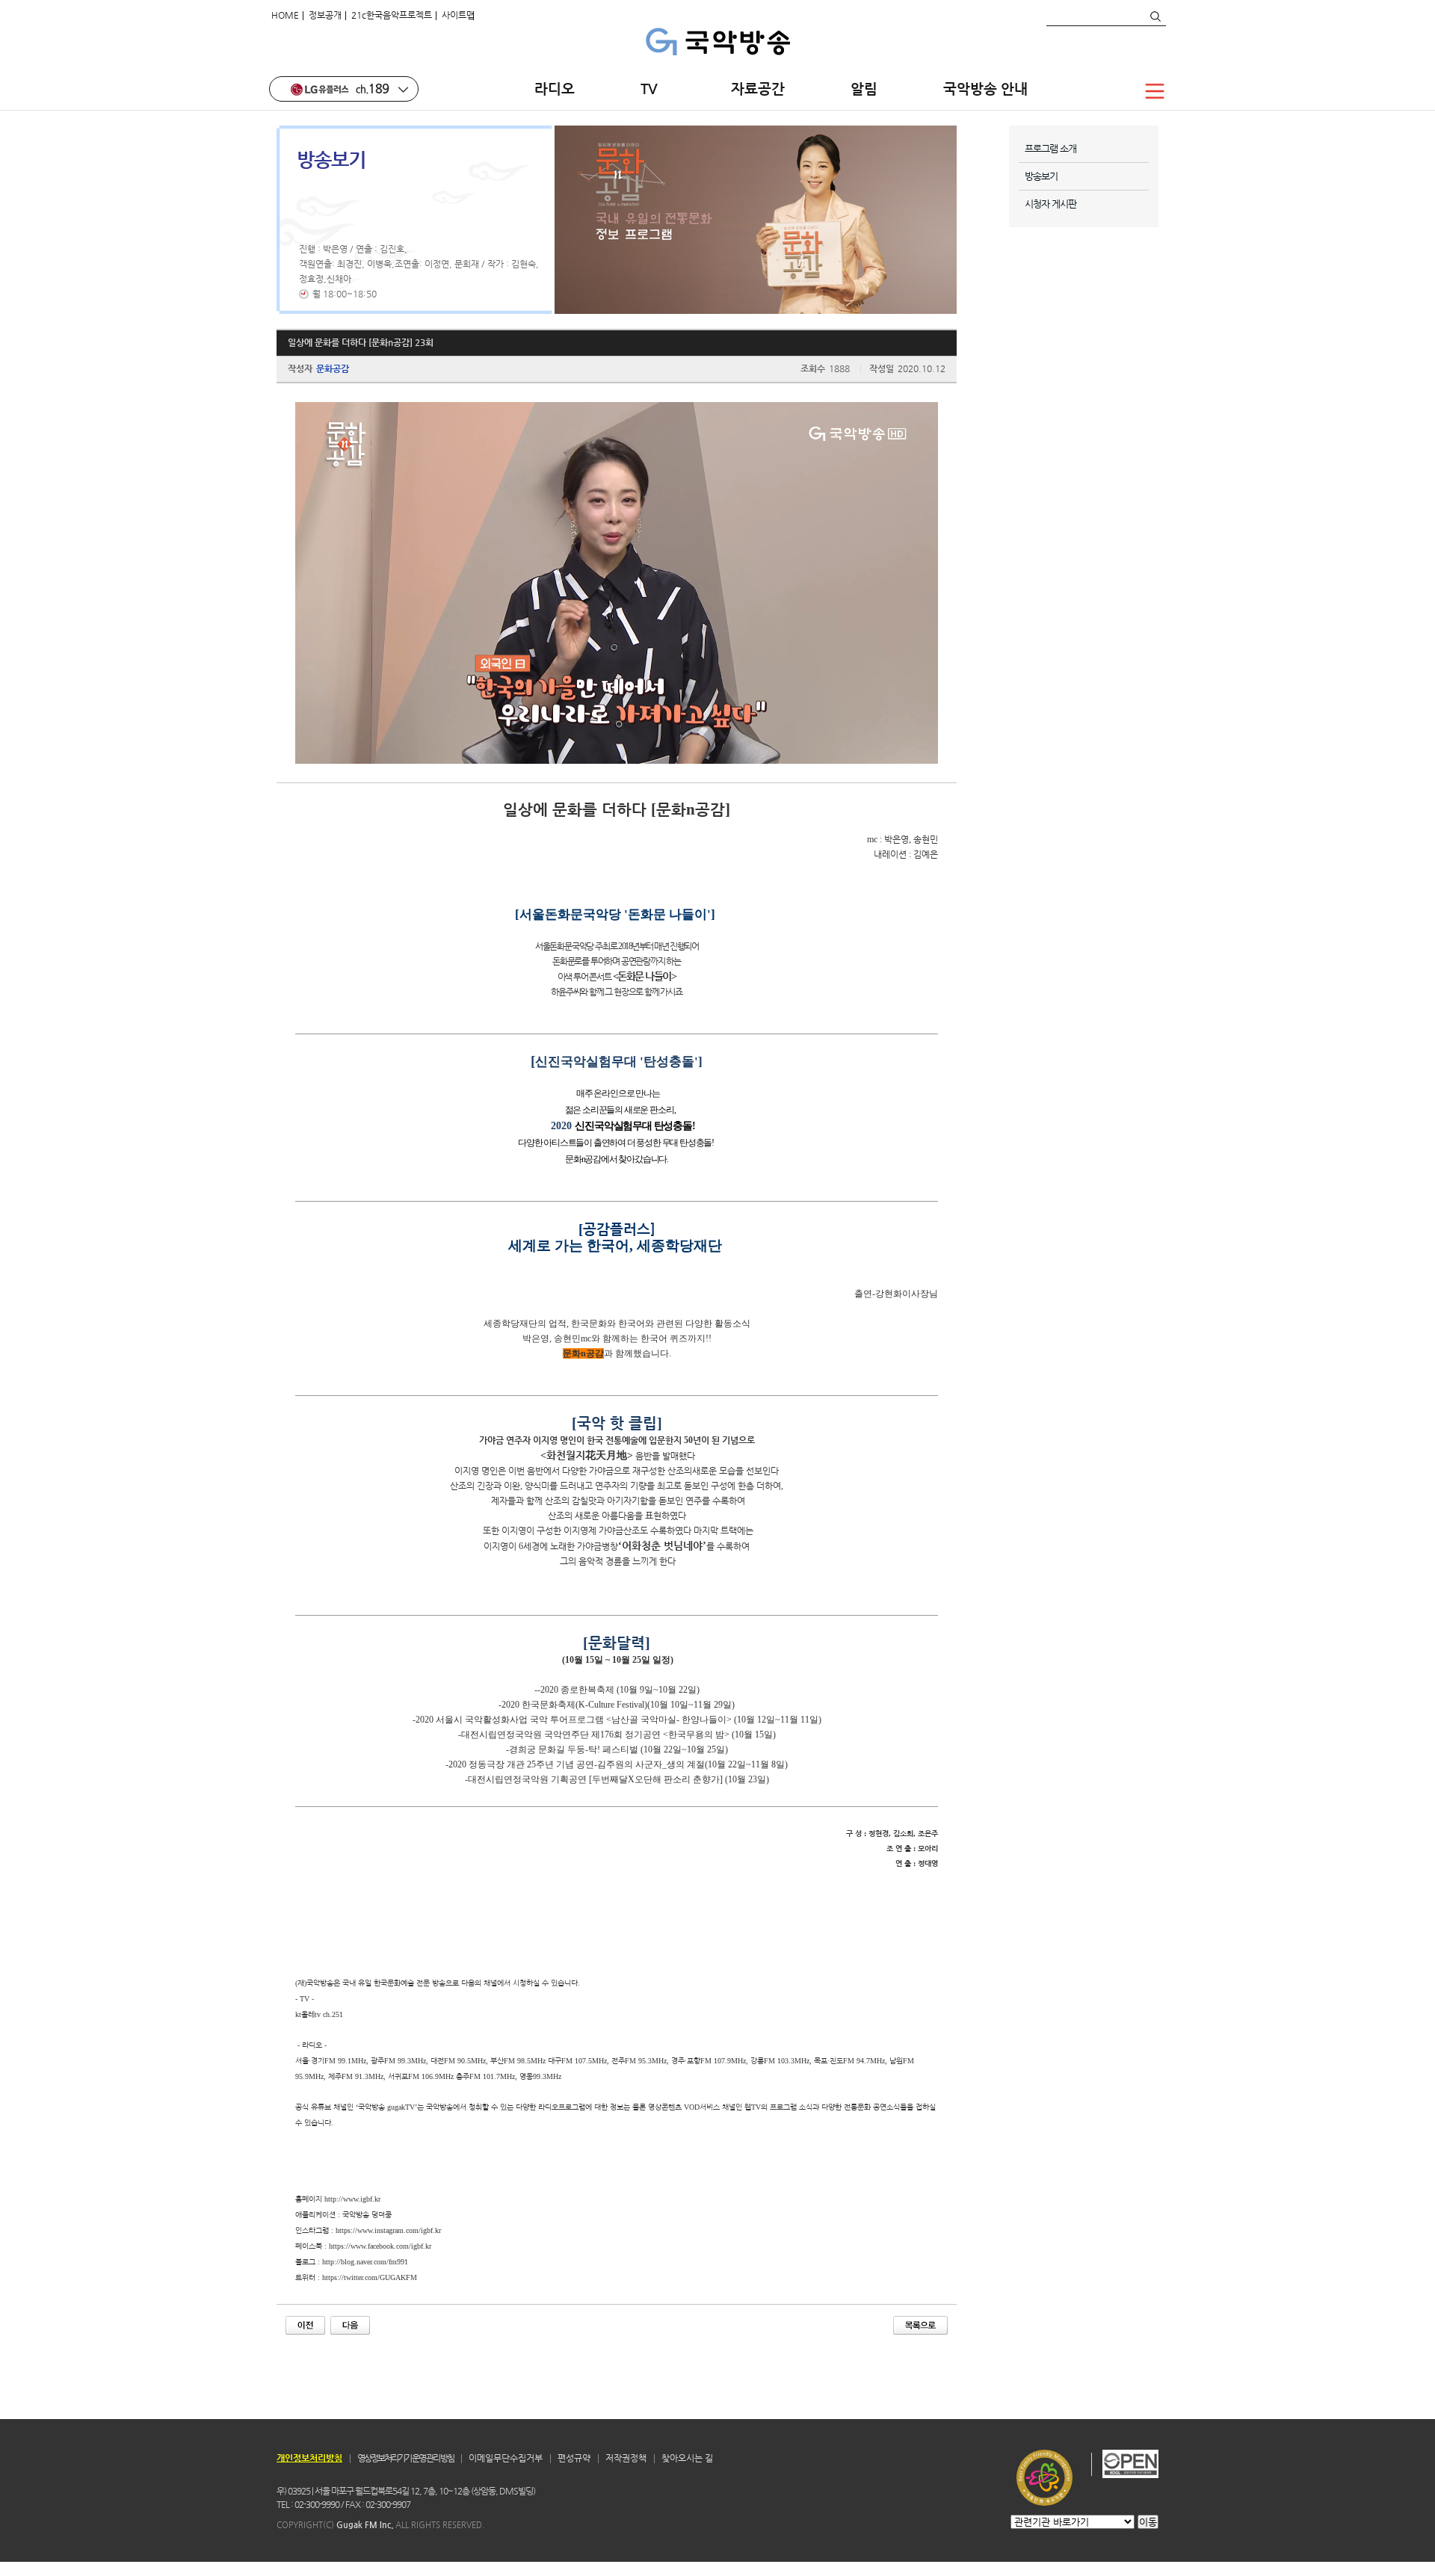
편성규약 (574, 2458)
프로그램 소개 (1050, 148)
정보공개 (325, 15)
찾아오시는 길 (687, 2458)
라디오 (555, 89)
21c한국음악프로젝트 (392, 15)
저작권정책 (626, 2458)
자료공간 (758, 89)
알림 (864, 89)
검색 (1155, 16)
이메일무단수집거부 (506, 2458)
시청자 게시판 (1050, 204)
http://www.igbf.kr (352, 2199)
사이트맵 (458, 15)
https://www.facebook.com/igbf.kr (380, 2246)
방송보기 (1041, 176)
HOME (285, 15)
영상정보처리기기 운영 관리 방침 (405, 2458)
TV (653, 89)
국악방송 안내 (985, 89)
